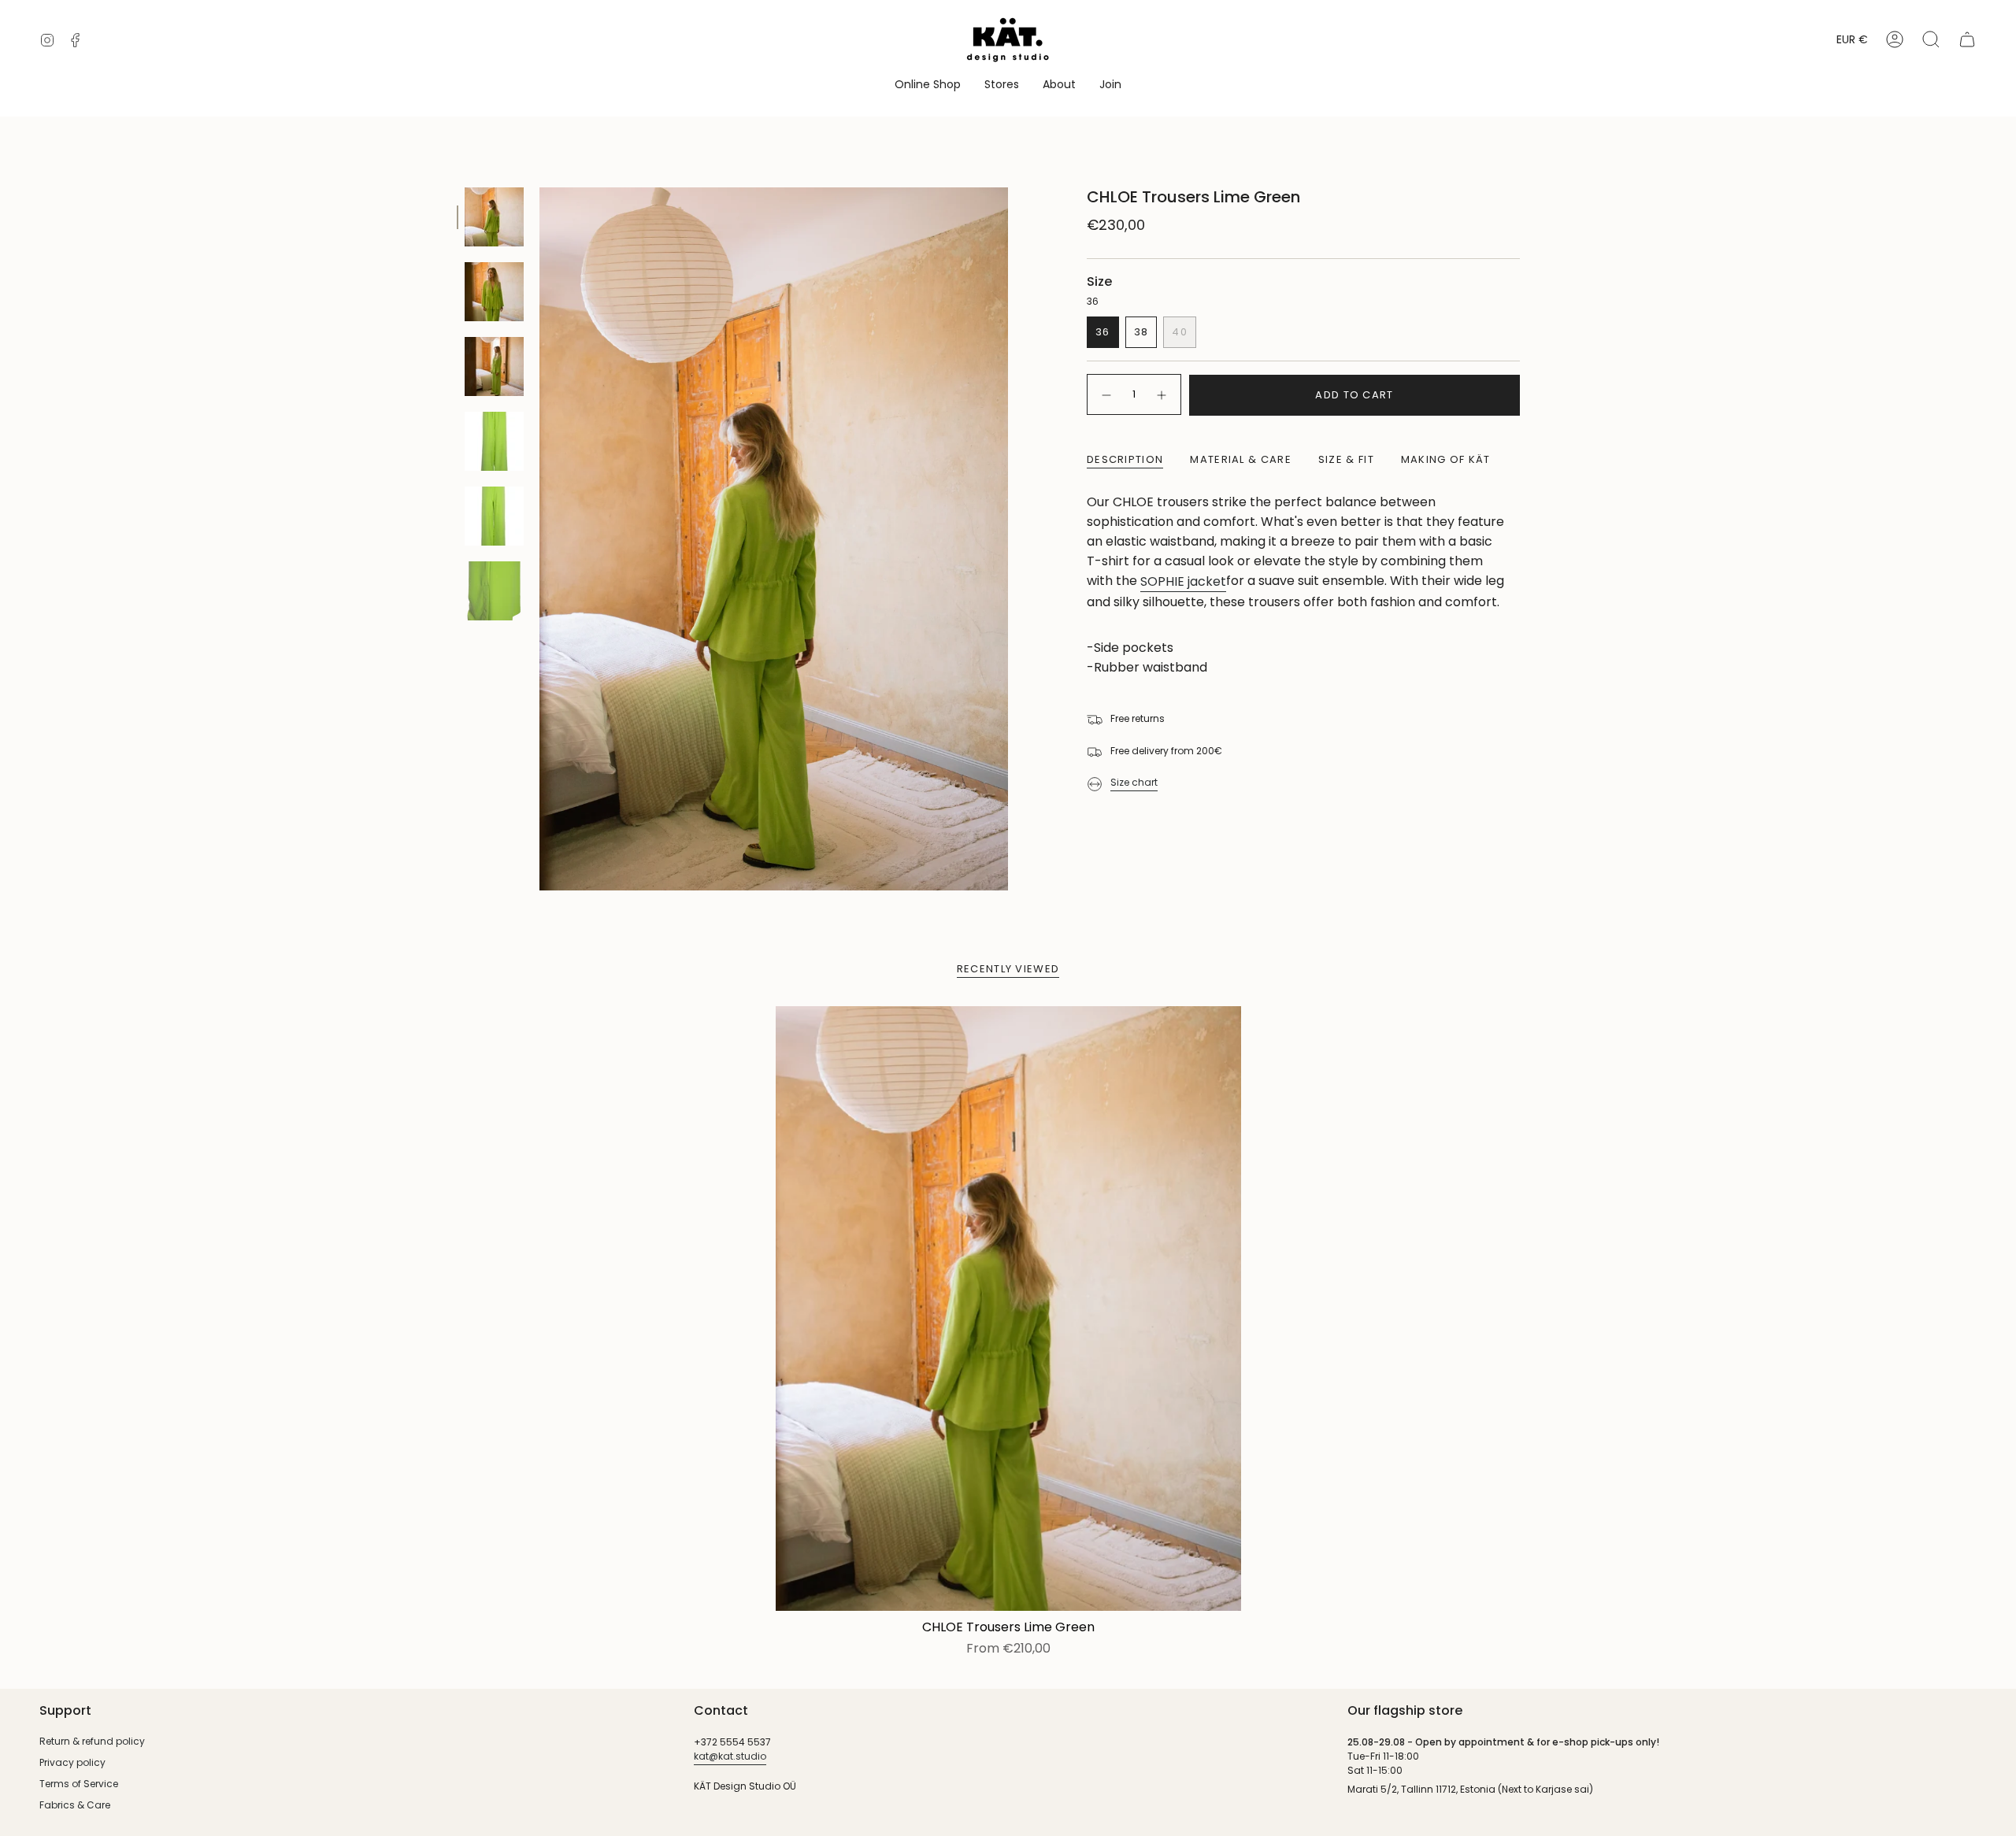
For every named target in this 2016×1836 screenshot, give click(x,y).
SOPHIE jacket (1183, 581)
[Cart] (1967, 39)
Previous (539, 539)
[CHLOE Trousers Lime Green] (1008, 1309)
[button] (928, 85)
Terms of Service (79, 1784)
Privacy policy (72, 1762)
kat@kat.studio (730, 1756)
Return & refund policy (92, 1741)
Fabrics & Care (75, 1805)
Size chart (1134, 782)
